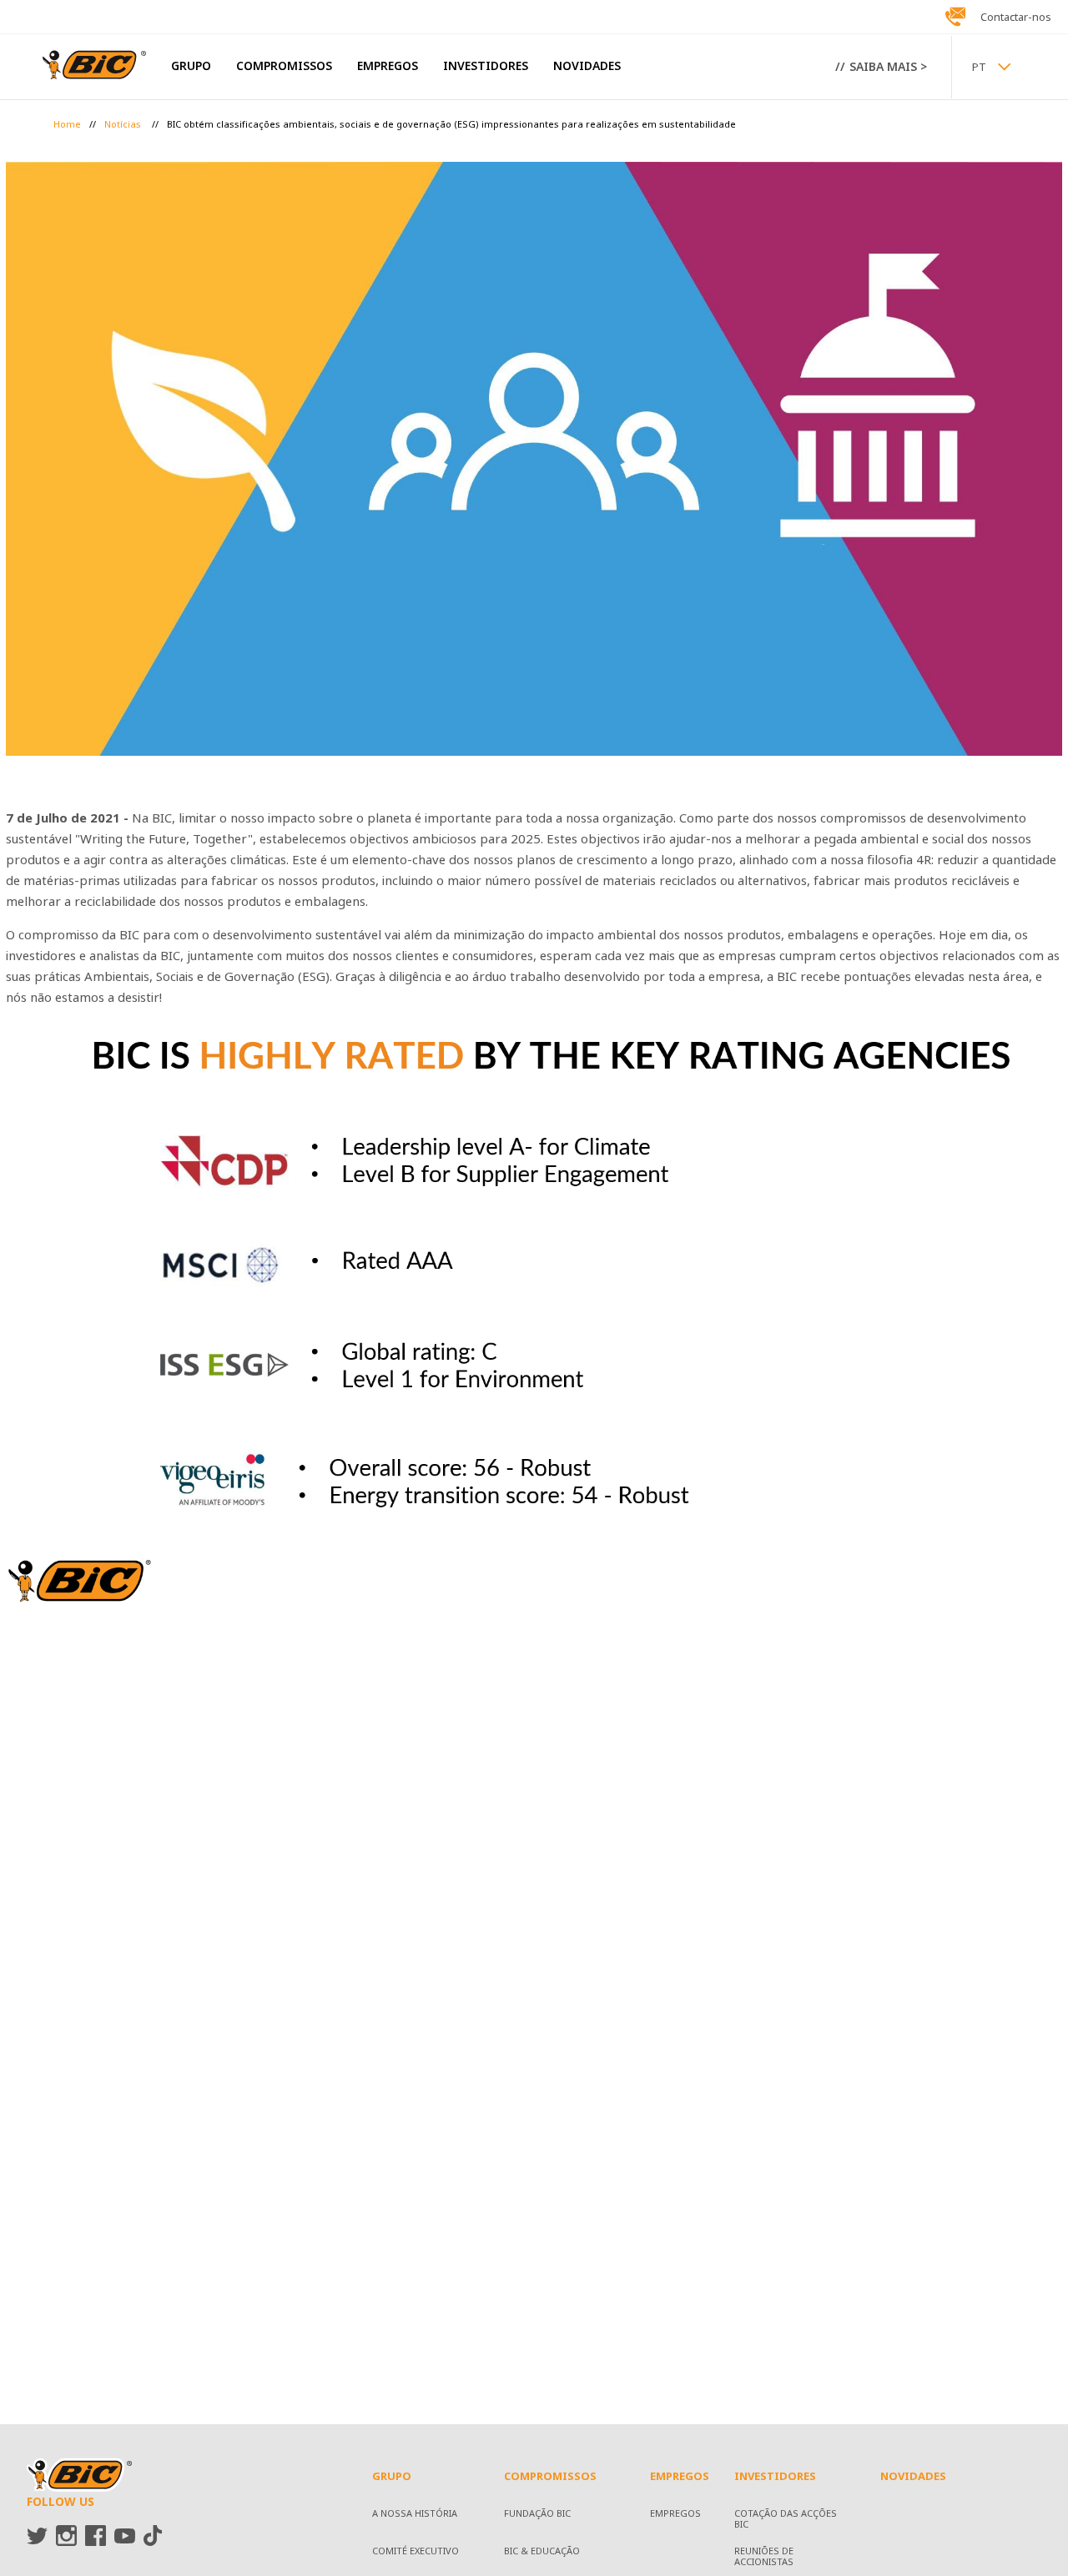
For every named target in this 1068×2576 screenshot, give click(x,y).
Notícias (124, 124)
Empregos (675, 2514)
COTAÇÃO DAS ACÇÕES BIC (786, 2520)
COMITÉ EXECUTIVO (416, 2552)
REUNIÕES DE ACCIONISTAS (764, 2557)
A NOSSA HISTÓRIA (415, 2514)
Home (67, 124)
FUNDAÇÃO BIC (537, 2514)
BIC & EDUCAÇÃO (542, 2552)
